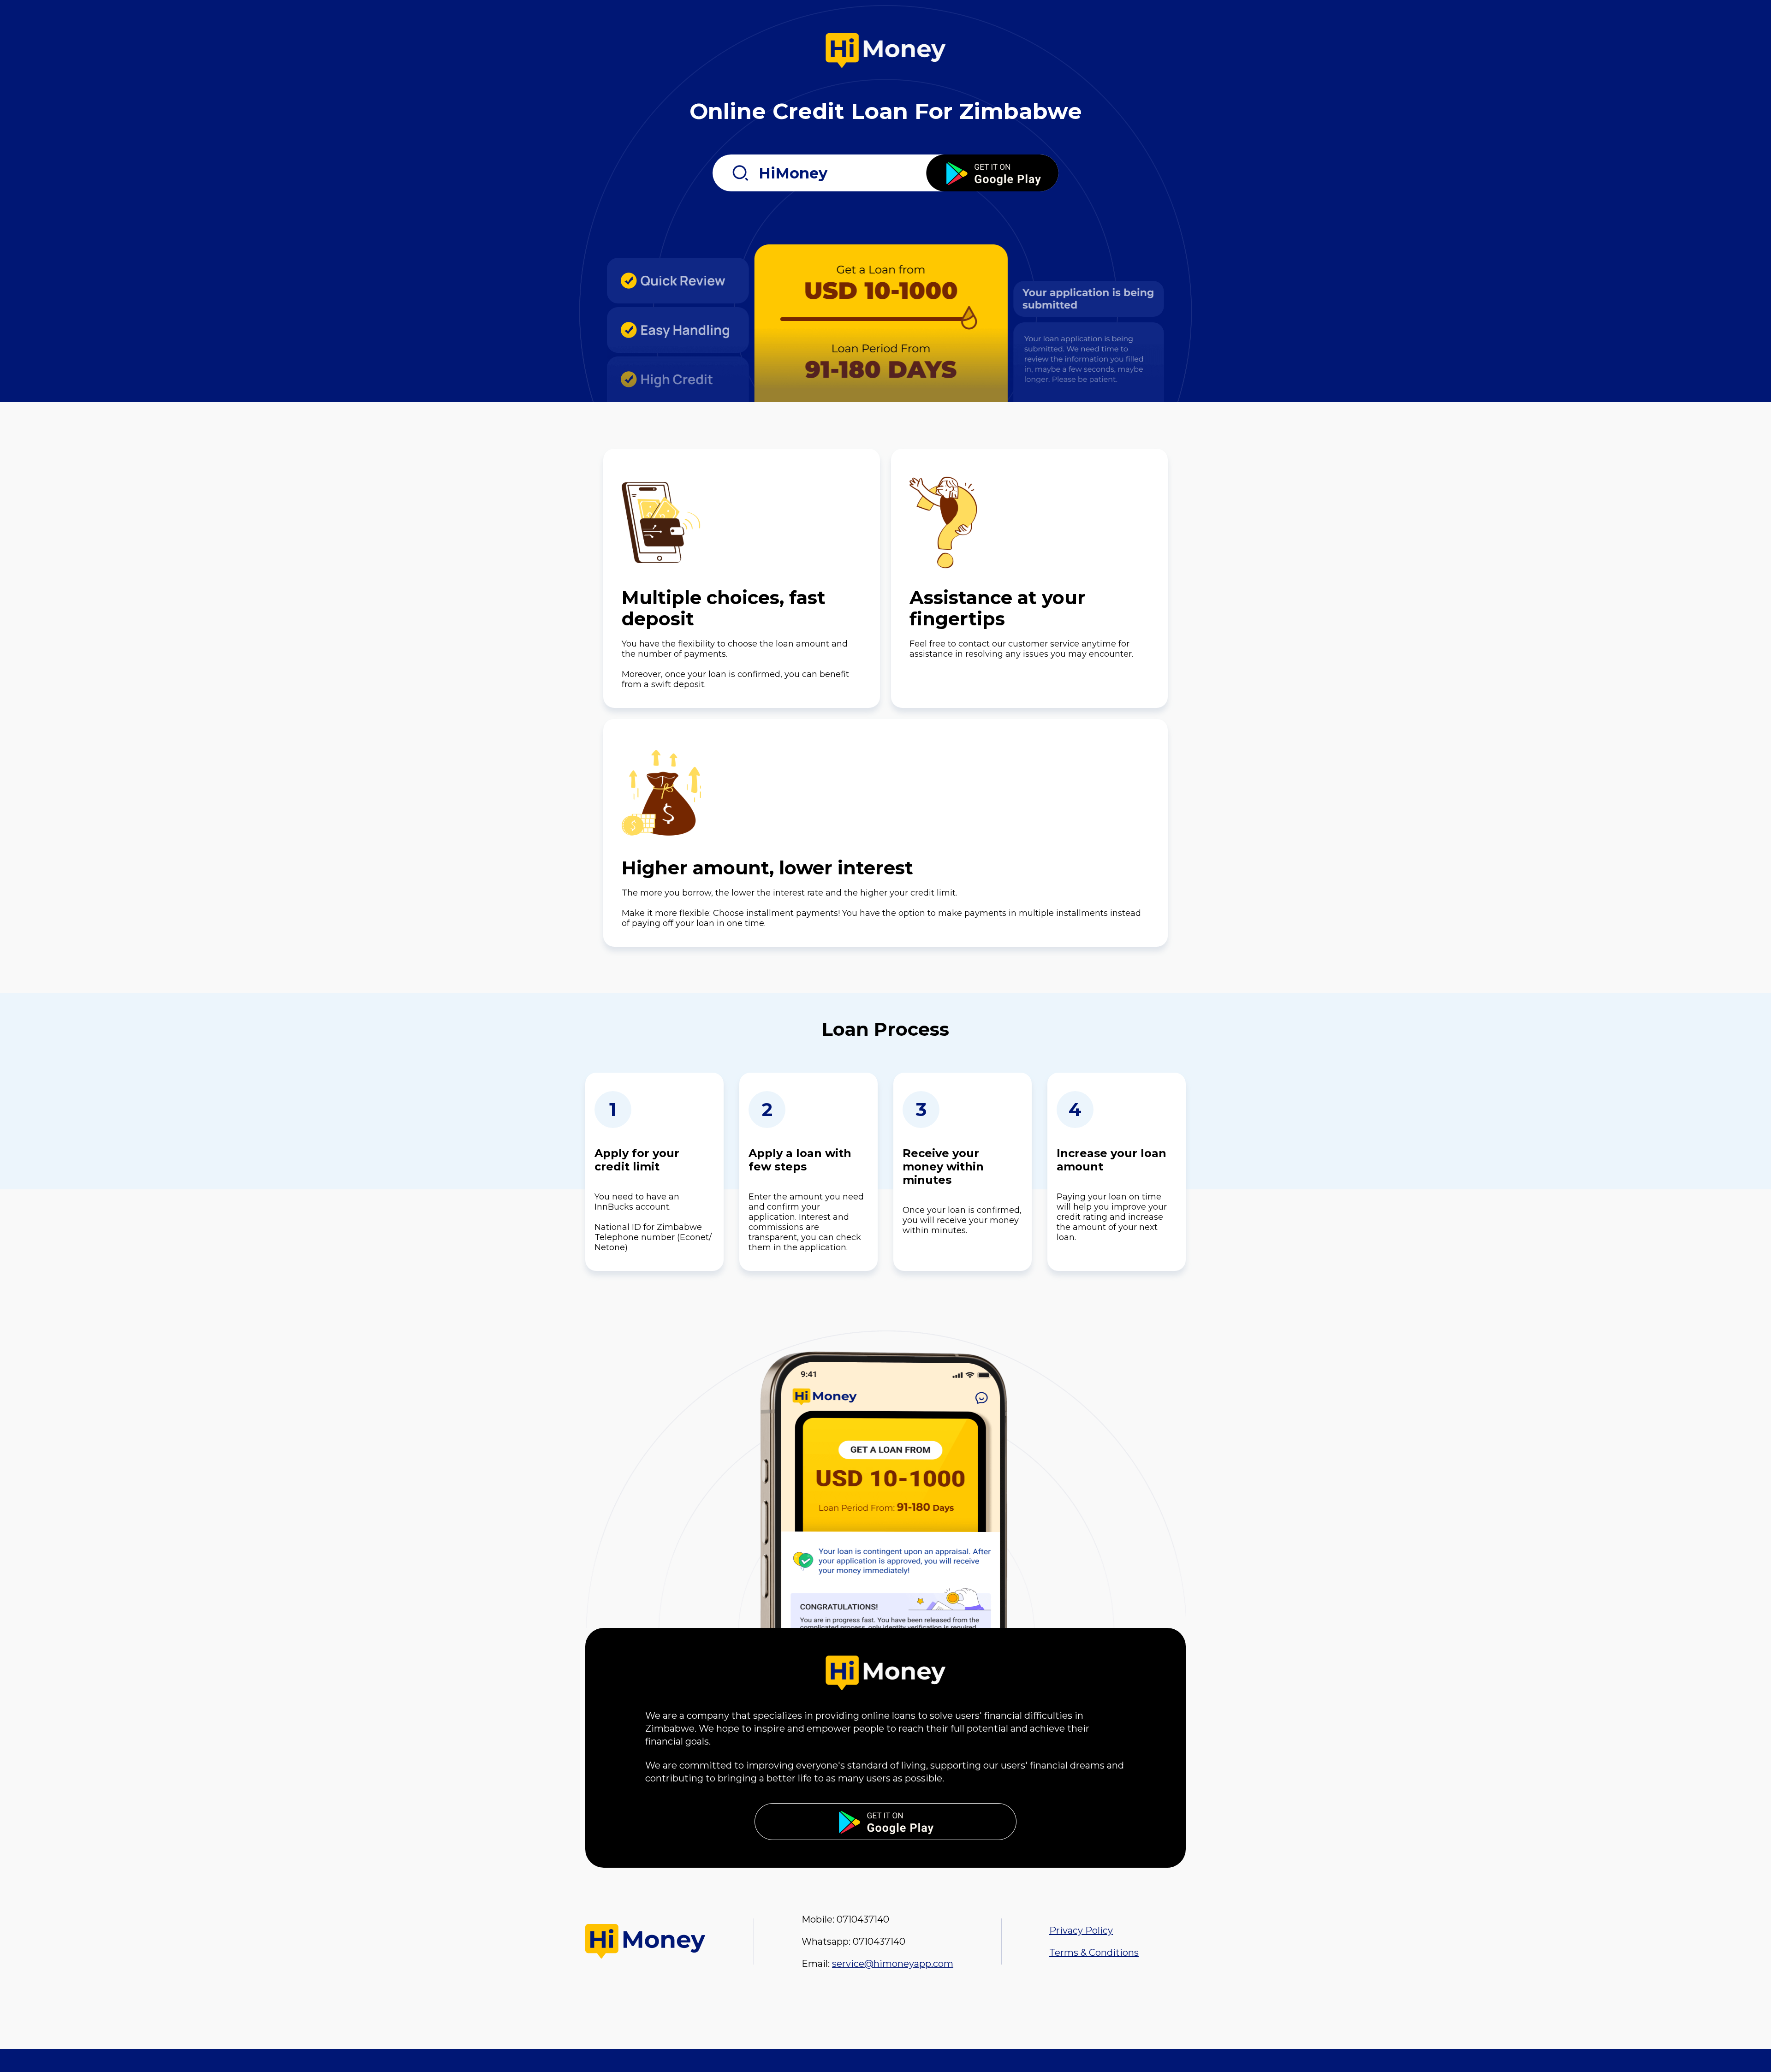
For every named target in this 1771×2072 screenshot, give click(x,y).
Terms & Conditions (1094, 1953)
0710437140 (863, 1919)
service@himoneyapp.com (893, 1964)
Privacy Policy (1081, 1930)
